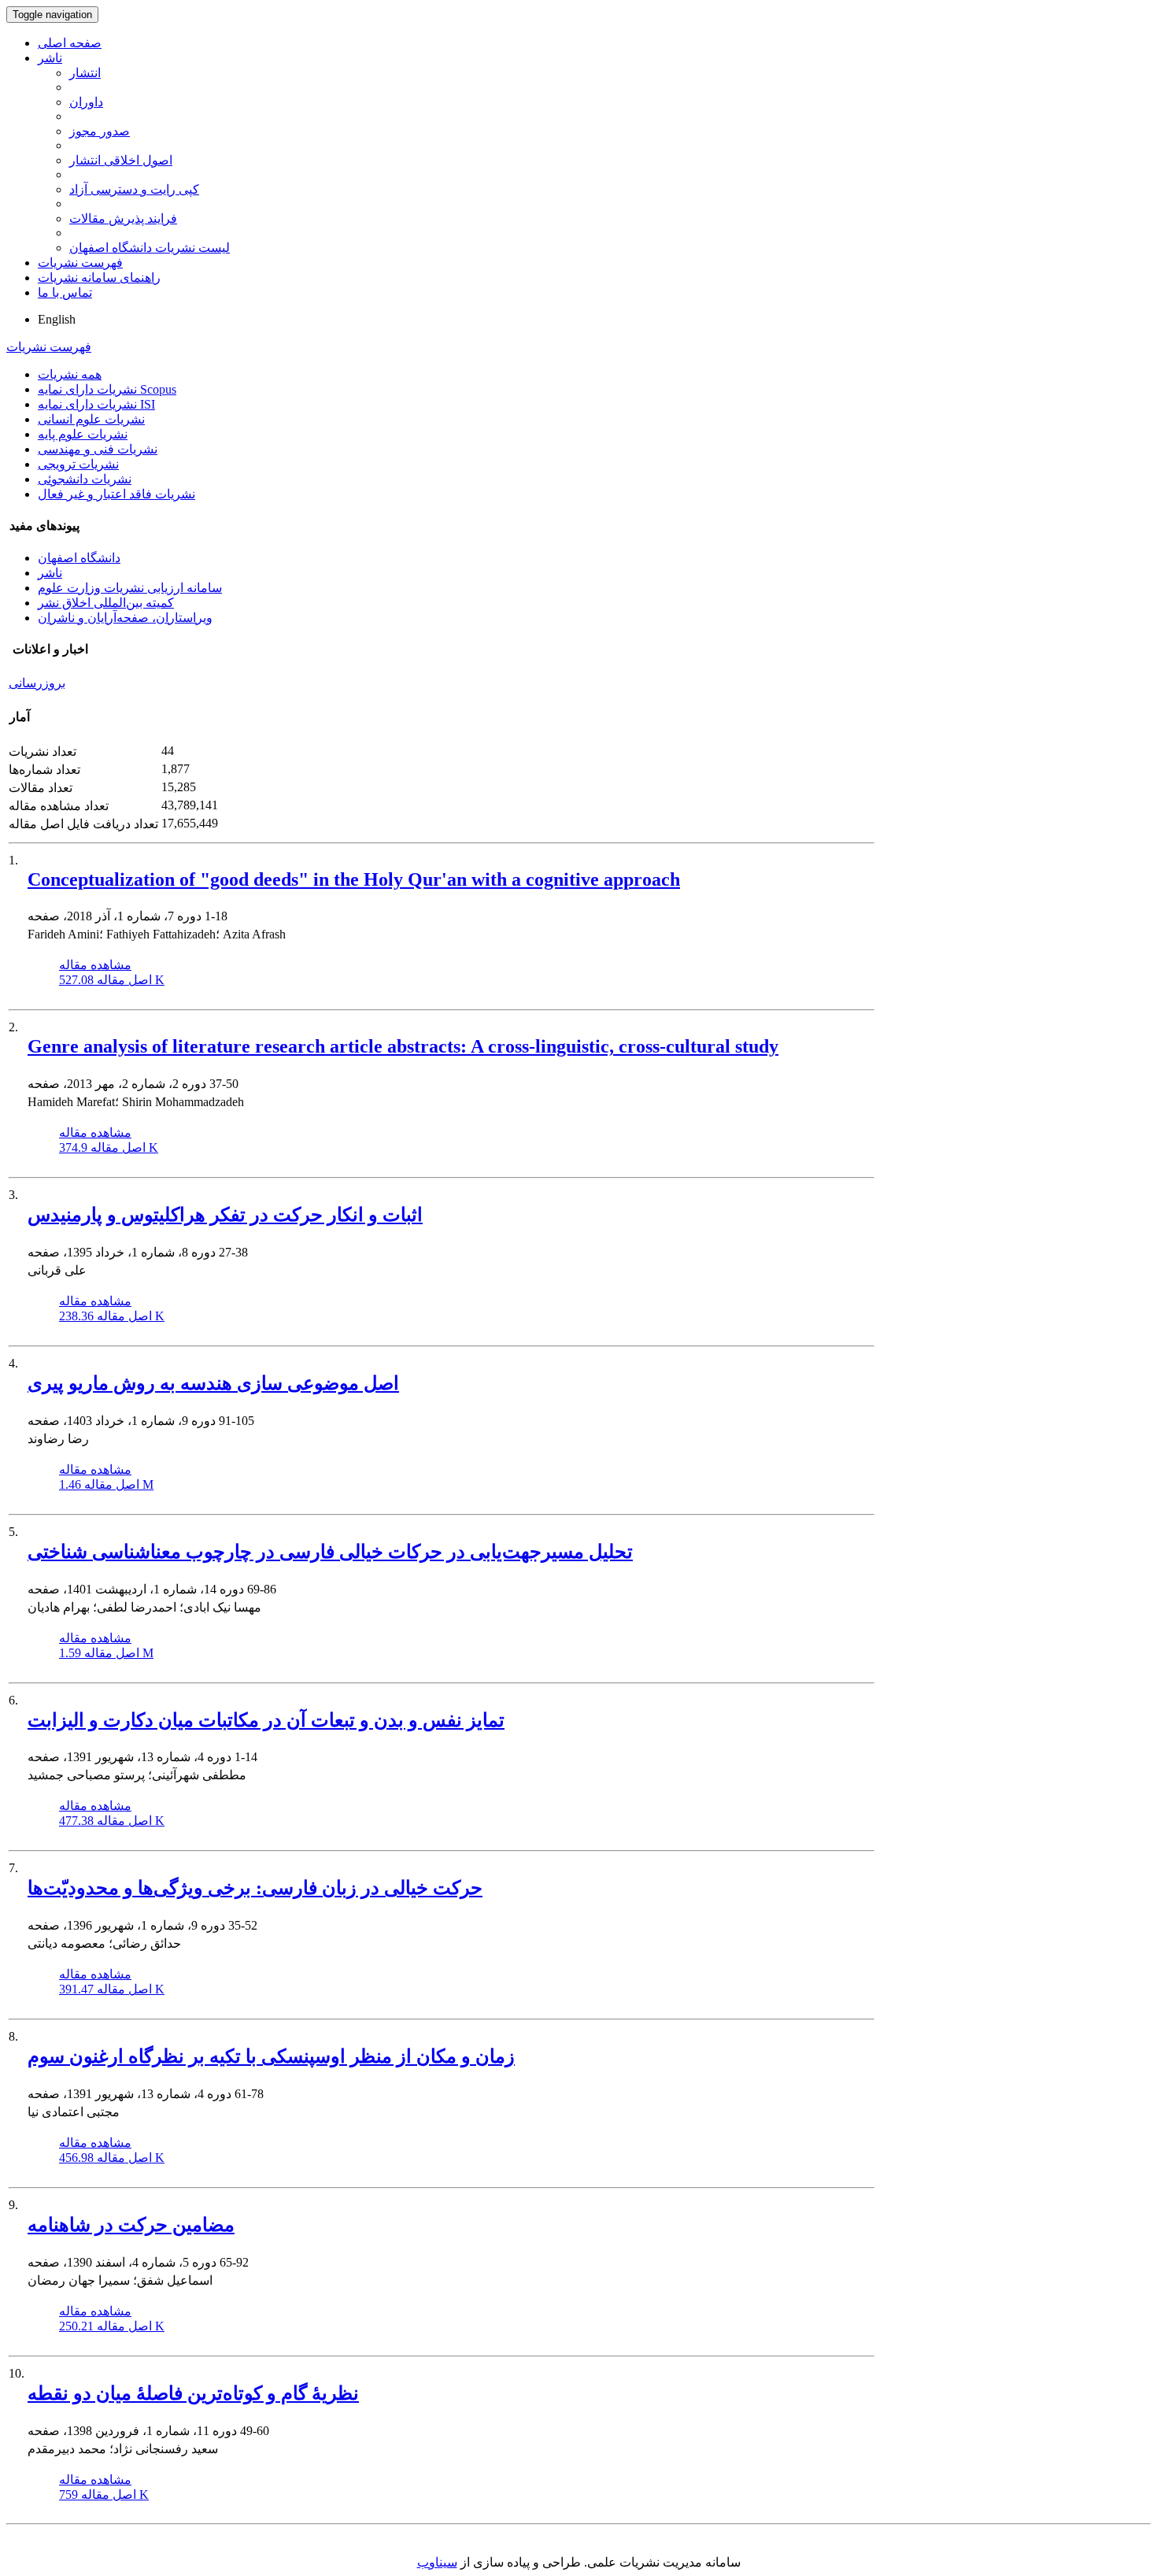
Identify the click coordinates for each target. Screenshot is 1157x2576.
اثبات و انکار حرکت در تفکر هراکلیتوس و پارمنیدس (225, 1215)
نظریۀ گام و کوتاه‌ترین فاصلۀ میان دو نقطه (193, 2393)
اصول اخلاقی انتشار (121, 160)
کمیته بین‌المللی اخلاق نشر (106, 603)
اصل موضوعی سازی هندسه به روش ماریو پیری (213, 1383)
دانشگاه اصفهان (79, 558)
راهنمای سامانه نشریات (99, 278)
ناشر (50, 58)
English (57, 319)
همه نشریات (70, 374)
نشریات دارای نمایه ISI (96, 404)
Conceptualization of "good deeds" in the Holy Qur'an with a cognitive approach (354, 879)
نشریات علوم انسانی (91, 419)
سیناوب (437, 2562)
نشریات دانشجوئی (85, 479)
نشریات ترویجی (78, 464)
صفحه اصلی (70, 43)
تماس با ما (65, 292)
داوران (86, 102)
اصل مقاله (112, 980)
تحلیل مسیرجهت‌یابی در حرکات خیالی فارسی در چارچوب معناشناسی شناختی (330, 1552)
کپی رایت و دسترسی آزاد (134, 189)
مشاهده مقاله (95, 965)
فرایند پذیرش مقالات (123, 218)
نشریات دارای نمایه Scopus (107, 389)
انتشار (85, 73)
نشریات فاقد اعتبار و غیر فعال (116, 494)
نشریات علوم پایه (83, 434)
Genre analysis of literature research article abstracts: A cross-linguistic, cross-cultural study (403, 1046)
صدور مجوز (100, 131)
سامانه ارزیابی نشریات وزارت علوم (130, 588)
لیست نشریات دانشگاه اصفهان (150, 248)
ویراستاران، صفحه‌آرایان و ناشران (125, 618)
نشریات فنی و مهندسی (98, 449)
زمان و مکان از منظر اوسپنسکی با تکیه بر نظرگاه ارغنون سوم (271, 2056)
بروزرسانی (37, 683)
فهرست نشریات (80, 263)
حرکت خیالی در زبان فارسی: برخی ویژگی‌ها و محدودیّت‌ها (255, 1888)
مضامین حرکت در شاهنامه (131, 2225)
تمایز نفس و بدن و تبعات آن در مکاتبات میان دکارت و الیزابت (266, 1720)
